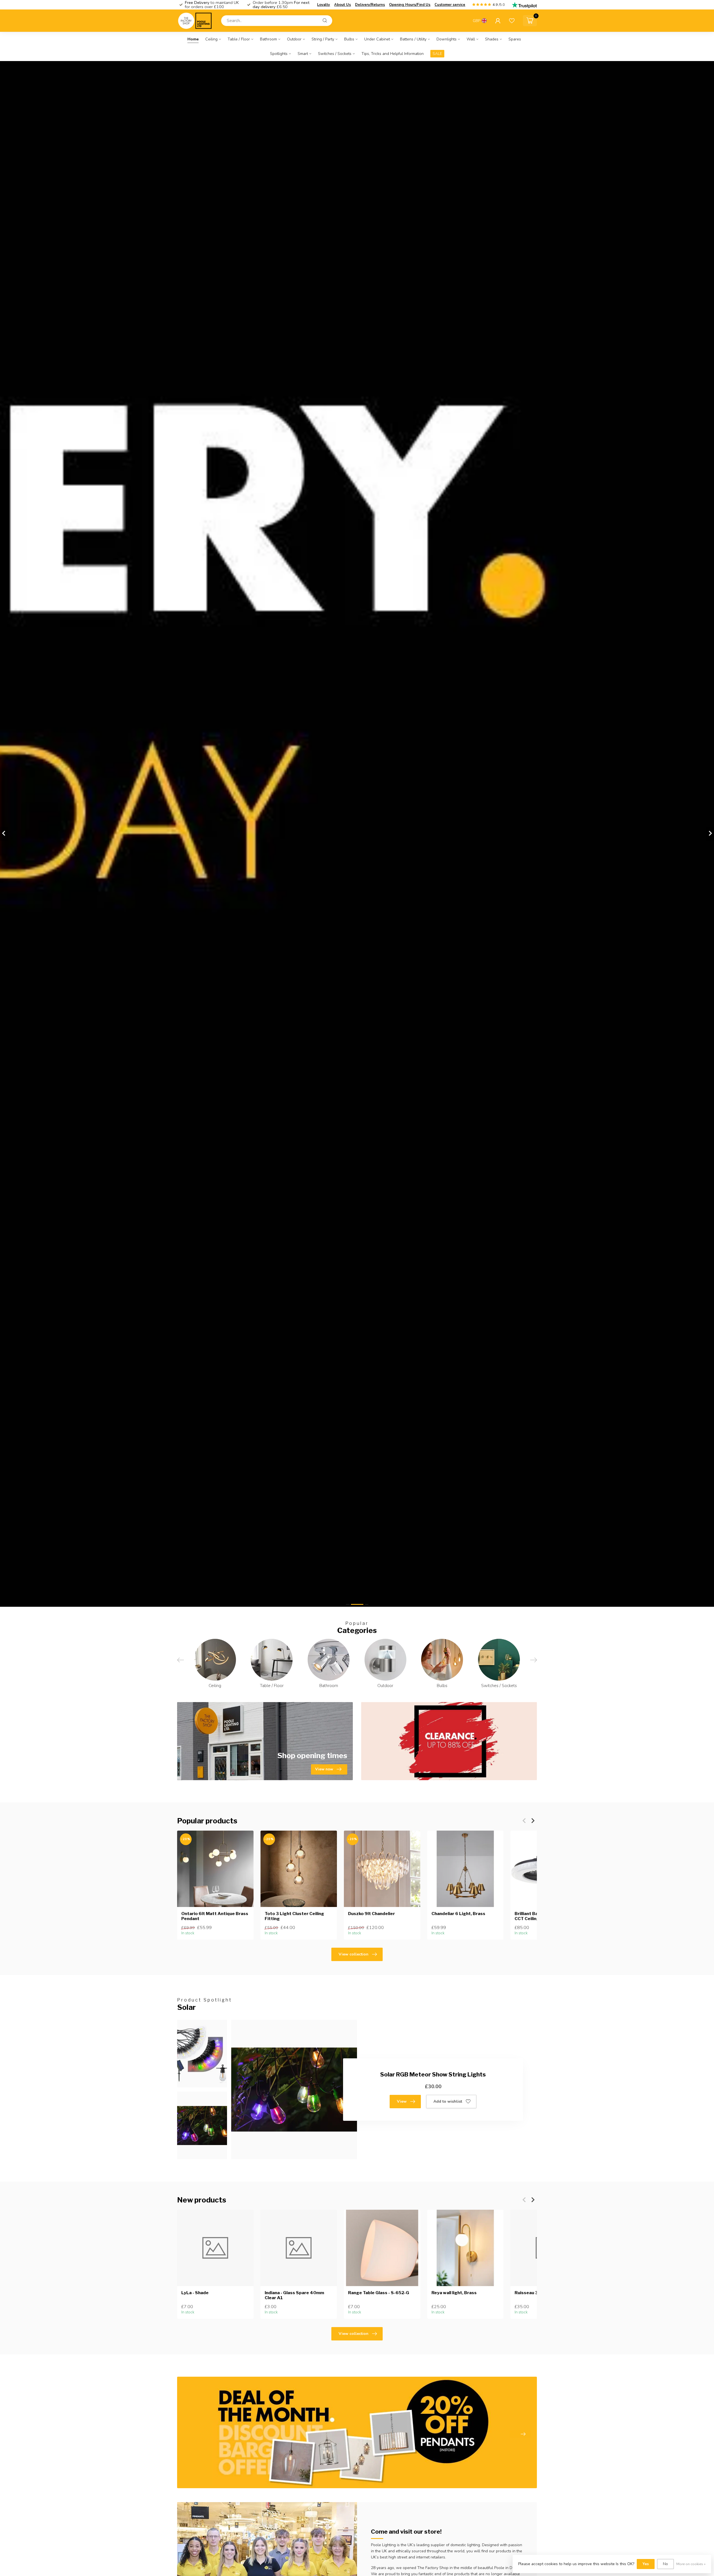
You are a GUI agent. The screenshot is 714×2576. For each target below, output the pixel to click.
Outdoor (294, 39)
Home (193, 39)
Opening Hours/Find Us (410, 5)
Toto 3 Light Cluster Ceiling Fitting (294, 1916)
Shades (492, 39)
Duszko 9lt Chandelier (372, 1914)
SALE (437, 54)
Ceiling (211, 39)
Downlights (447, 39)
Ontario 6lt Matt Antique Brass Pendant (215, 1916)
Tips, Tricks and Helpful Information (393, 54)
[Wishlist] (512, 21)
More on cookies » (691, 2564)
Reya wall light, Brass (454, 2293)
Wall (471, 39)
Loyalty (324, 5)
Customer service (450, 5)
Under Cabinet (377, 39)
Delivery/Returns (370, 5)
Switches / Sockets (335, 54)
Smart (303, 54)
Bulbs (349, 39)
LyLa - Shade (195, 2293)
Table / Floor (239, 39)
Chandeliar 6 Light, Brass (458, 1914)
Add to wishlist (448, 2101)
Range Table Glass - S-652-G (379, 2293)
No (665, 2564)
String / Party (323, 39)
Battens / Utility (413, 39)
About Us (342, 5)
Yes (646, 2564)
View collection (354, 1954)
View (402, 2101)
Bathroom (268, 39)
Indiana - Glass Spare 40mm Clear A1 (294, 2295)
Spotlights (279, 54)
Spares (515, 39)
